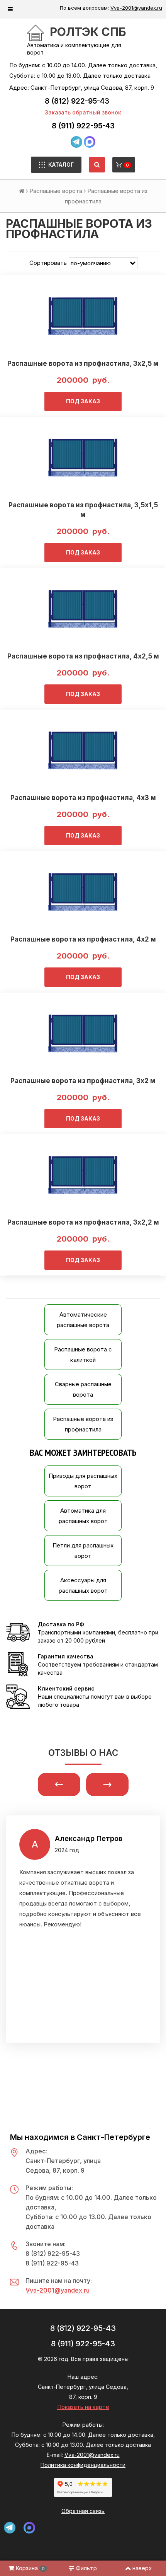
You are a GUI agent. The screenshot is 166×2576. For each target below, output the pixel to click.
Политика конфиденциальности (83, 2465)
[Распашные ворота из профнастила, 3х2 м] (83, 1033)
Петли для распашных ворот (83, 1551)
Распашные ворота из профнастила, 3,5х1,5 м (83, 510)
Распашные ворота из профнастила (83, 1424)
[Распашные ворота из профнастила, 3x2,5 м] (83, 316)
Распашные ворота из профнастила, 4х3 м (83, 798)
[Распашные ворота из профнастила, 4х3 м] (83, 750)
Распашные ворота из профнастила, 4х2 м (83, 939)
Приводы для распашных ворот (83, 1481)
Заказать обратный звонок (83, 112)
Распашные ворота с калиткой (83, 1355)
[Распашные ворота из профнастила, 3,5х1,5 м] (83, 457)
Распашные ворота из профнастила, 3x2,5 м (83, 363)
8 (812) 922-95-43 (77, 101)
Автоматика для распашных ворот (83, 1516)
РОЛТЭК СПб (88, 32)
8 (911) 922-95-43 (83, 126)
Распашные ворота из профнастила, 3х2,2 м (83, 1222)
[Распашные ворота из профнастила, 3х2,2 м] (83, 1175)
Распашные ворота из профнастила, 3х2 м (83, 1081)
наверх (142, 2568)
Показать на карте (83, 2407)
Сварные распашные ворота (83, 1389)
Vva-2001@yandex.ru (136, 8)
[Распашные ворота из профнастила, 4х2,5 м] (83, 609)
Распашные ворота (56, 191)
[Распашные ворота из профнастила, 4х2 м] (83, 892)
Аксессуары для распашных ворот (83, 1585)
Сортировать (48, 263)
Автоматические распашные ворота (83, 1320)
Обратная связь (83, 2511)
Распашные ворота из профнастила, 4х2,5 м (83, 656)
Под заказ (83, 401)
